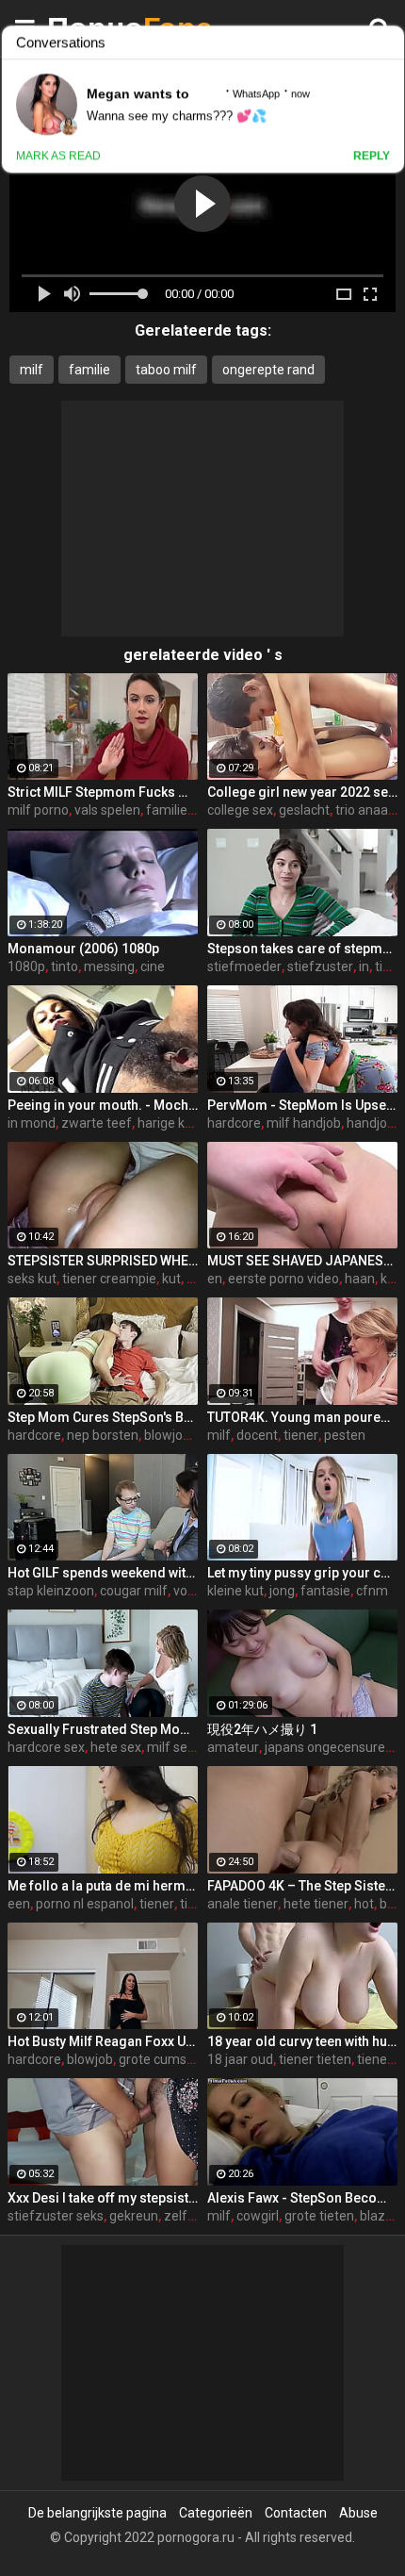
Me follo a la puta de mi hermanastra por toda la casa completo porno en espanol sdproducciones (103, 1886)
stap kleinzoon (51, 1591)
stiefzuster (320, 966)
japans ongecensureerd (335, 1747)
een (19, 1904)
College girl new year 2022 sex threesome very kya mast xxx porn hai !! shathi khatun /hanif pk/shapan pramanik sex (302, 792)
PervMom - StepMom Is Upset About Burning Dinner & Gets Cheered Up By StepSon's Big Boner (302, 1105)
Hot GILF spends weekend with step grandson (103, 1573)
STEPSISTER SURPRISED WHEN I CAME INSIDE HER (103, 1261)
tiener (301, 1435)
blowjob (167, 1435)
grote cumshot (162, 2059)
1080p (26, 966)
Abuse (358, 2513)
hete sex (116, 1747)
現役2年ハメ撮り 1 (262, 1729)
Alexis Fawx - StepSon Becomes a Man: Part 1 (302, 2198)
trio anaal (363, 810)
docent (257, 1435)
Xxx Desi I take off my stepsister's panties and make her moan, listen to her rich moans (103, 2198)
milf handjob (304, 1123)
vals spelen (107, 810)
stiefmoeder (244, 966)
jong (282, 1591)
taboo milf (166, 370)
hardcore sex (46, 1747)
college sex (240, 810)
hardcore (234, 1123)
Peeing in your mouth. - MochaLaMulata (103, 1105)
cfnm (372, 1591)
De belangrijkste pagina (97, 2513)
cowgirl (258, 2216)
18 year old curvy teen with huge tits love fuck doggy (302, 2041)
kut (171, 1279)
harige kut (167, 1123)
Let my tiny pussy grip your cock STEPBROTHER (302, 1573)
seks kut (32, 1279)
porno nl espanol (85, 1904)
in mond (32, 1123)
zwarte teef (97, 1123)
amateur (233, 1747)
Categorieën (216, 2513)
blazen (380, 2216)
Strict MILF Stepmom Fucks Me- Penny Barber (103, 792)
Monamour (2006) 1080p (83, 949)
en (215, 1279)
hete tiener (316, 1904)
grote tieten (319, 2216)
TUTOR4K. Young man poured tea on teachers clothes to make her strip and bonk (302, 1417)
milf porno (38, 810)
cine (153, 966)
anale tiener (243, 1904)
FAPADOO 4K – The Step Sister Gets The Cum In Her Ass (302, 1886)
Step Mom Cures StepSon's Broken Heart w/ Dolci (103, 1417)
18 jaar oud (240, 2059)
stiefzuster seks (56, 2216)
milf (32, 370)
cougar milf (134, 1591)
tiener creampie (109, 1279)
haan (360, 1279)
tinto (65, 966)
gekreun (134, 2216)
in (364, 966)
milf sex (170, 1747)
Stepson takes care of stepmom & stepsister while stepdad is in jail (302, 949)
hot (364, 1904)
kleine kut (235, 1591)
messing (109, 966)
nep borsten (103, 1435)
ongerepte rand (268, 370)
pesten (345, 1435)
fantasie (325, 1591)
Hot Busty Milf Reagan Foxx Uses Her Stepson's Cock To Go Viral (103, 2041)
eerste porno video (283, 1279)
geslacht (304, 810)
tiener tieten (315, 2059)
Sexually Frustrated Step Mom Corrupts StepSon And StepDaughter (103, 1729)
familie (89, 370)
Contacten (296, 2513)
